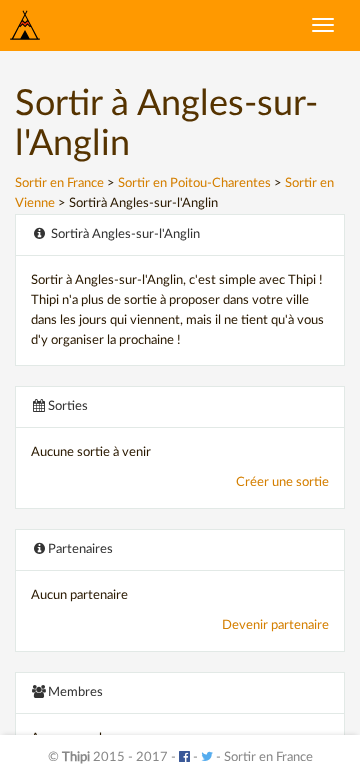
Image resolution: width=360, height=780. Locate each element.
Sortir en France (59, 183)
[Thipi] (25, 25)
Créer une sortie (282, 482)
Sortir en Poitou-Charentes (194, 183)
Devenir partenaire (275, 625)
